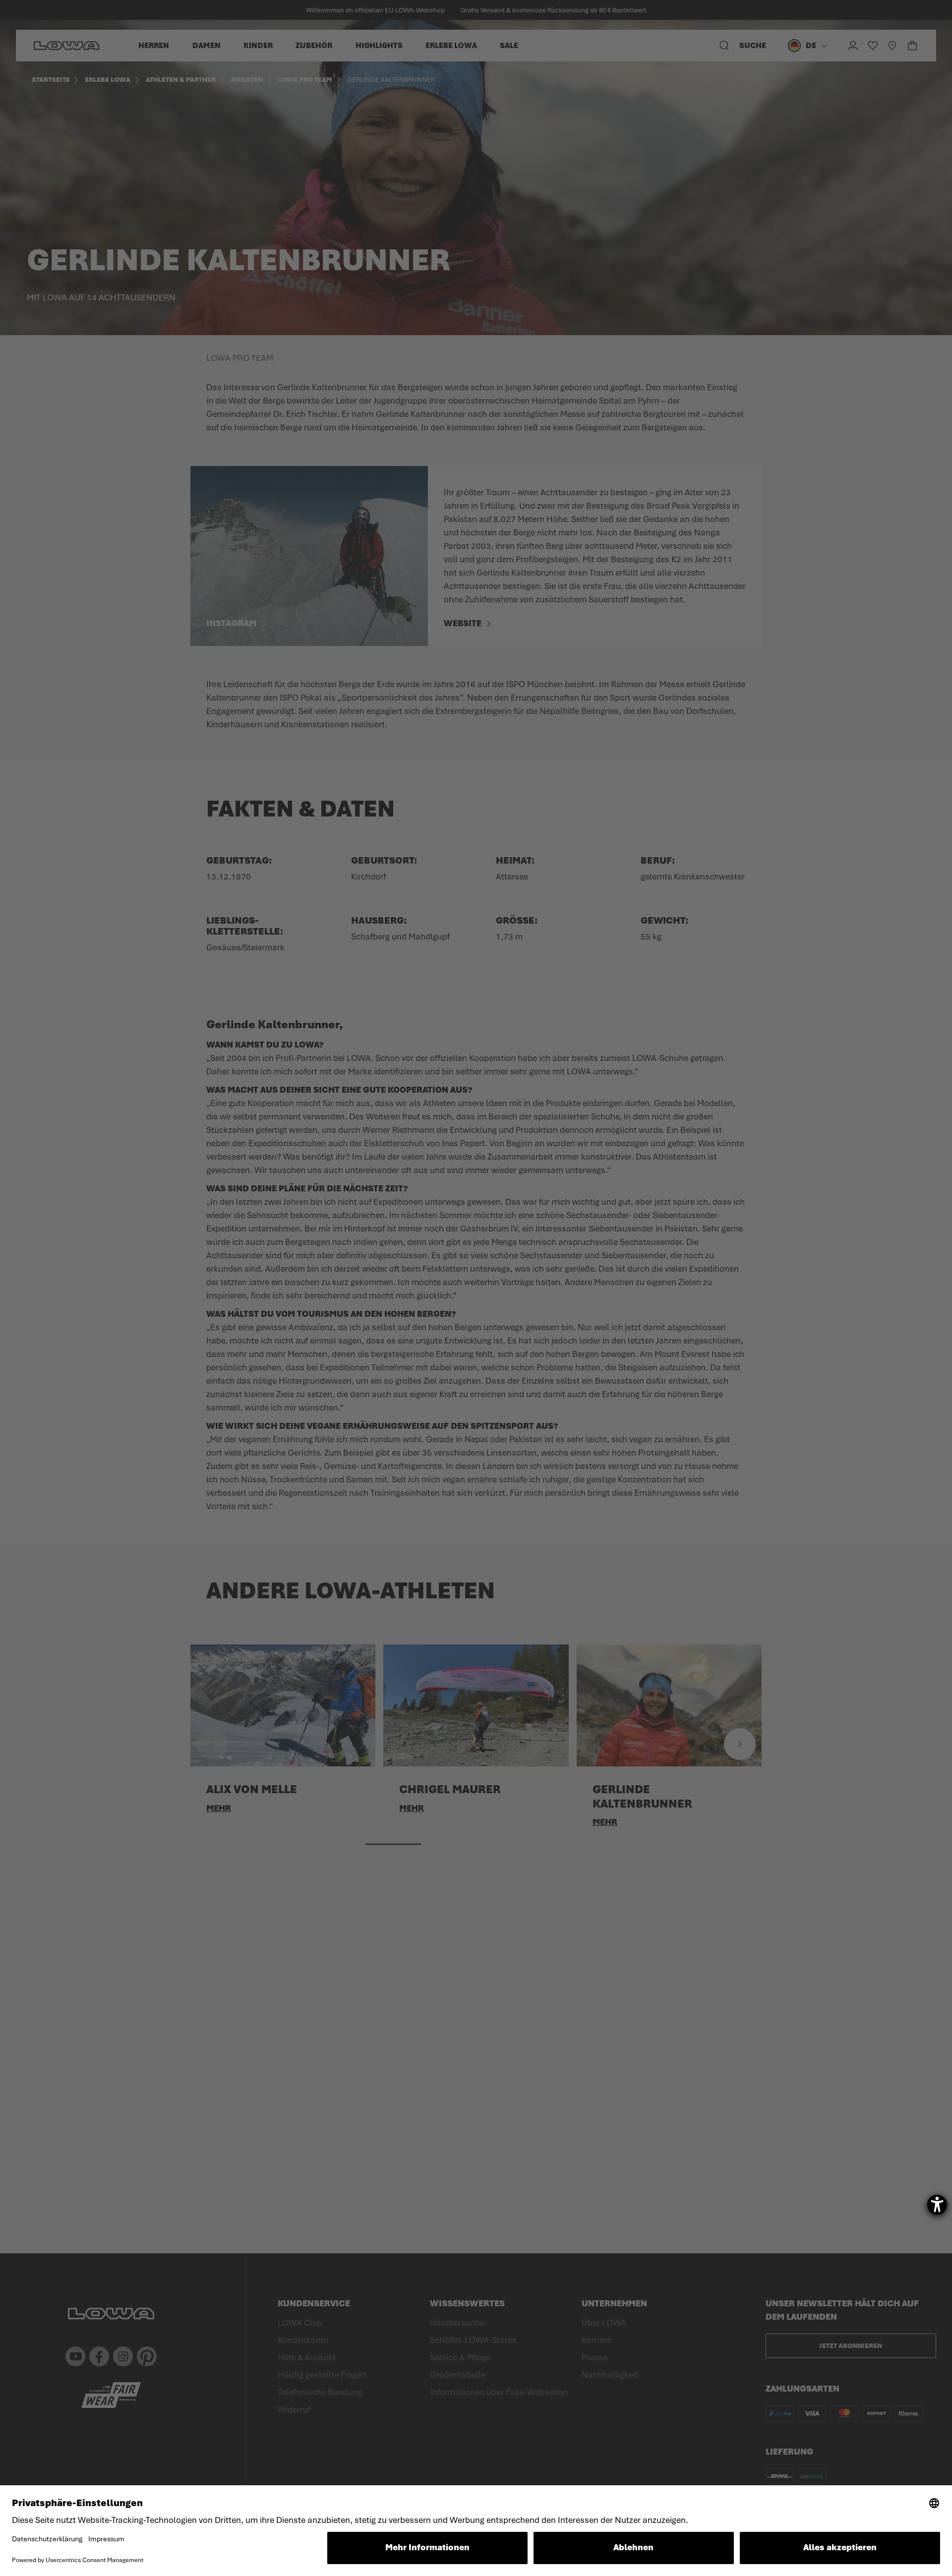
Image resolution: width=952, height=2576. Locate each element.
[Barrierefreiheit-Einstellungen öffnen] (937, 2205)
